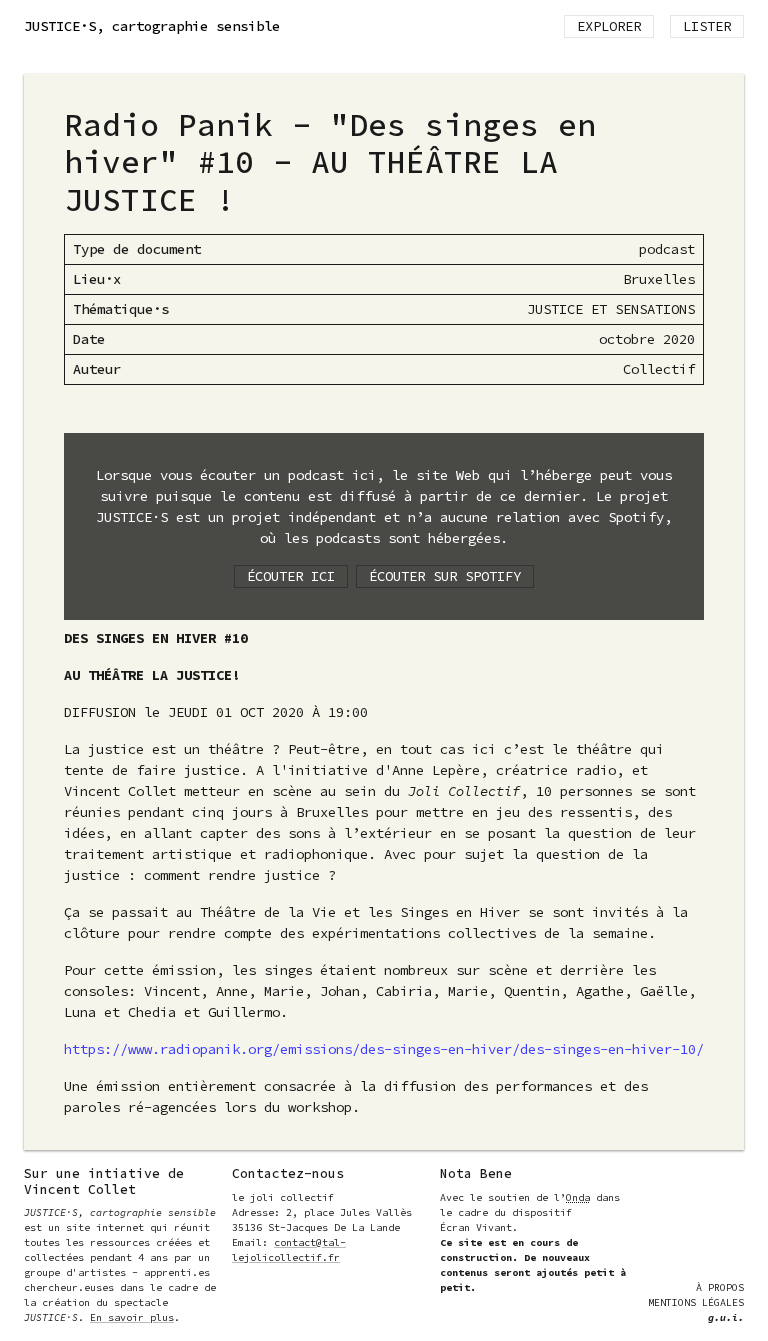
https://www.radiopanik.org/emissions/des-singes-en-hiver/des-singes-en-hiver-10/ (384, 1049)
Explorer (609, 26)
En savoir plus (132, 1317)
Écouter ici (291, 576)
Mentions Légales (696, 1302)
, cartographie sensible (152, 26)
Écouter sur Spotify (445, 576)
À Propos (720, 1287)
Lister (707, 26)
